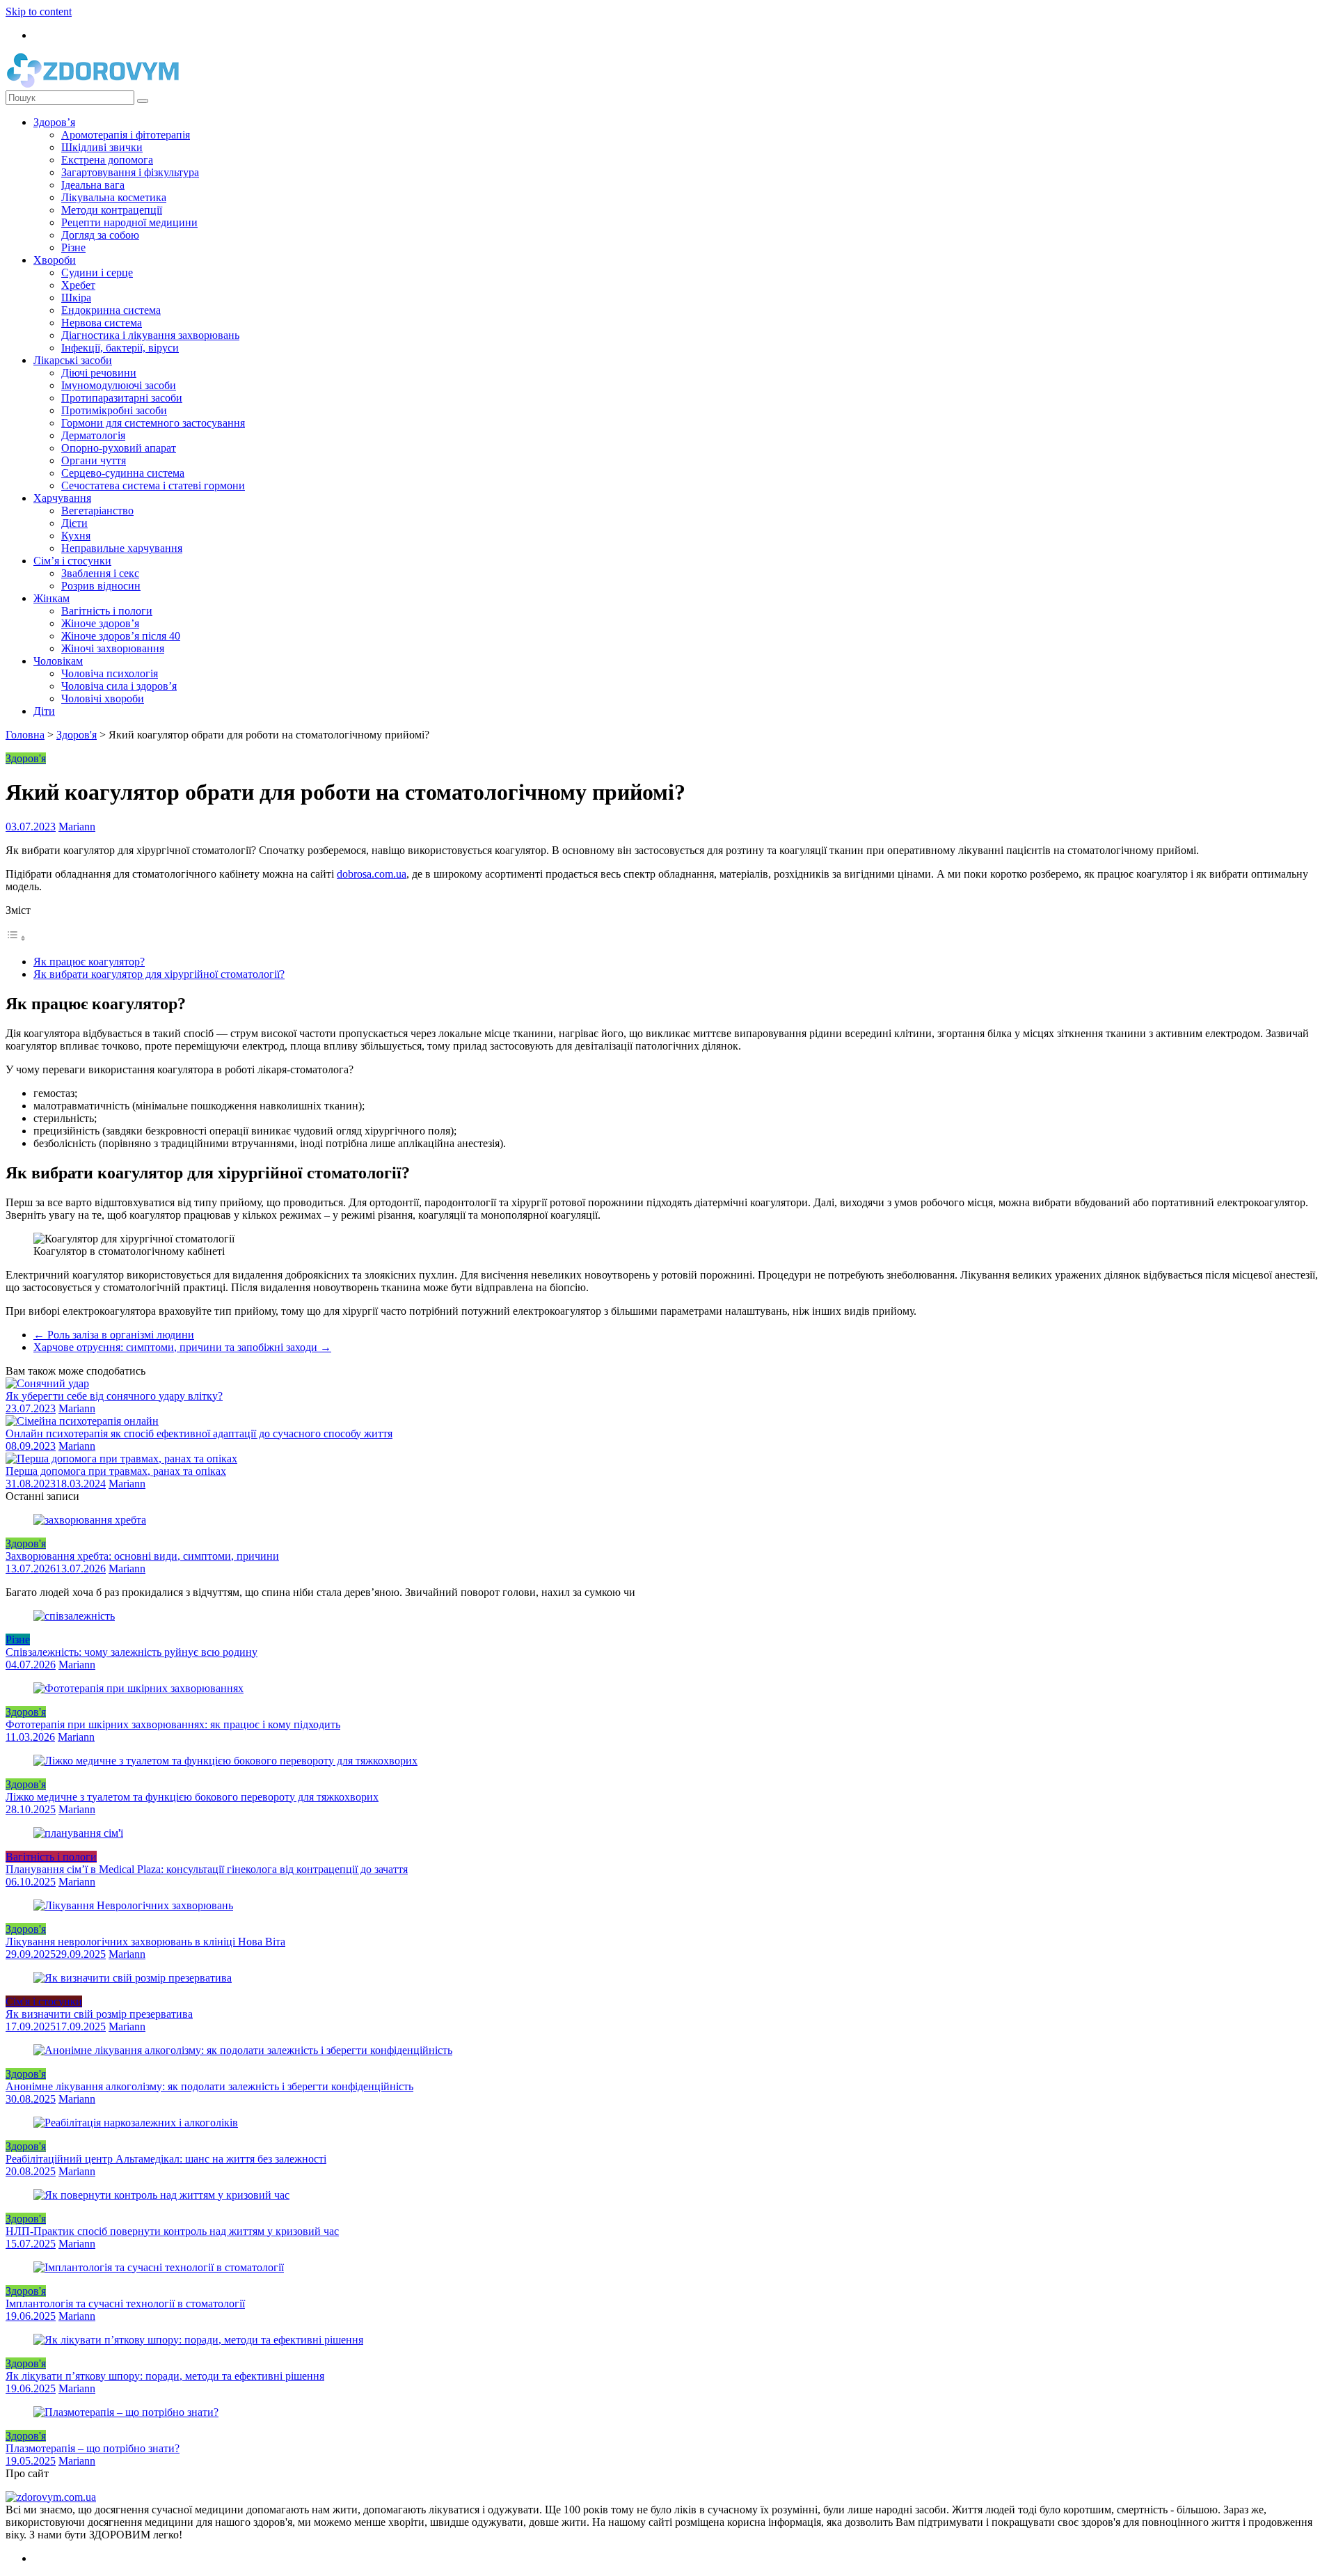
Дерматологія (93, 435)
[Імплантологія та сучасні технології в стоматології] (159, 2267)
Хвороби (55, 260)
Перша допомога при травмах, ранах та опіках (116, 1471)
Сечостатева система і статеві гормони (153, 485)
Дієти (74, 523)
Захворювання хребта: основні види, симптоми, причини (142, 1556)
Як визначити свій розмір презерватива (99, 2014)
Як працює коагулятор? (89, 962)
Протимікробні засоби (114, 410)
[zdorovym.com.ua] (51, 2497)
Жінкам (51, 598)
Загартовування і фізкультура (130, 172)
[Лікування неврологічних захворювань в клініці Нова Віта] (133, 1905)
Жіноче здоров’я (100, 623)
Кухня (76, 536)
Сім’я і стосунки (72, 561)
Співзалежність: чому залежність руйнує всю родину (132, 1652)
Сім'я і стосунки (44, 2001)
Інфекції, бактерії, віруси (120, 348)
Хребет (78, 285)
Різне (73, 247)
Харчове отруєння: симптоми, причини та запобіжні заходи (182, 1347)
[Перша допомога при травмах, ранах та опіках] (121, 1459)
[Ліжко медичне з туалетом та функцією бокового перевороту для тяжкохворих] (225, 1761)
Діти (44, 711)
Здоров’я (54, 122)
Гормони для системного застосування (153, 423)
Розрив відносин (101, 586)
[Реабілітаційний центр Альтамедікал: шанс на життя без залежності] (136, 2123)
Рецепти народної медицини (129, 222)
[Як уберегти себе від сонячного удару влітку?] (47, 1383)
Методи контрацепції (112, 210)
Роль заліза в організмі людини (114, 1335)
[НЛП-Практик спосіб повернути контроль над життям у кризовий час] (161, 2195)
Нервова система (102, 323)
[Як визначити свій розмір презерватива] (133, 1978)
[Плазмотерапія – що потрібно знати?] (126, 2412)
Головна (25, 735)
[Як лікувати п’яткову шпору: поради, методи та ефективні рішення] (198, 2340)
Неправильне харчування (122, 548)
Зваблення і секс (100, 573)
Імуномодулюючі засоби (119, 385)
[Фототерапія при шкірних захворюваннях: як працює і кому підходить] (138, 1688)
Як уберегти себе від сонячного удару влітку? (114, 1396)
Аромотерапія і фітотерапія (126, 135)
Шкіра (76, 298)
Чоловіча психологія (110, 673)
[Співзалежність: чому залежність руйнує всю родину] (74, 1616)
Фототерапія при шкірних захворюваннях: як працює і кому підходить (173, 1724)
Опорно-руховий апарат (119, 448)
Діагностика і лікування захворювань (150, 335)
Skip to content (39, 11)
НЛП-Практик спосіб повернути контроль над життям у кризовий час (172, 2231)
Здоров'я (77, 735)
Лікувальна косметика (114, 197)
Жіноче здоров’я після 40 (121, 636)
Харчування (62, 498)
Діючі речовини (99, 373)
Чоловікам (58, 661)
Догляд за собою (100, 235)
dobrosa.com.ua (372, 874)
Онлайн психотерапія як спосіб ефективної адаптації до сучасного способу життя (199, 1433)
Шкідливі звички (102, 147)
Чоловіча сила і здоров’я (119, 686)
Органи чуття (94, 460)
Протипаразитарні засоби (122, 398)
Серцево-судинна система (123, 473)
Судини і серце (97, 272)
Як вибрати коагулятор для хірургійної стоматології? (159, 974)
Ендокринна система (111, 310)
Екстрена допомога (107, 160)
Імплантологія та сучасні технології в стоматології (125, 2304)
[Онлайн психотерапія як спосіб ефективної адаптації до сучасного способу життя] (82, 1421)
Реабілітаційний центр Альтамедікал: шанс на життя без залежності (166, 2159)
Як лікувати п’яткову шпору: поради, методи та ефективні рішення (165, 2376)
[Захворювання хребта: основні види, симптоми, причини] (90, 1520)
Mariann (77, 827)
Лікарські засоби (73, 360)
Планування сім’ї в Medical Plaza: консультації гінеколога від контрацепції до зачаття (207, 1869)
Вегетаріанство (97, 511)
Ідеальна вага (93, 185)
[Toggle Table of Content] (16, 938)
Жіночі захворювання (113, 648)
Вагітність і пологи (107, 611)
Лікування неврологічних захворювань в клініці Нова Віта (145, 1942)
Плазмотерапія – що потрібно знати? (93, 2448)
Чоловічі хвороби (103, 698)
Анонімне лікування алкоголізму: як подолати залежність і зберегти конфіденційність (209, 2086)
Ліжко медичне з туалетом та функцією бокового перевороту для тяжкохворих (192, 1797)
